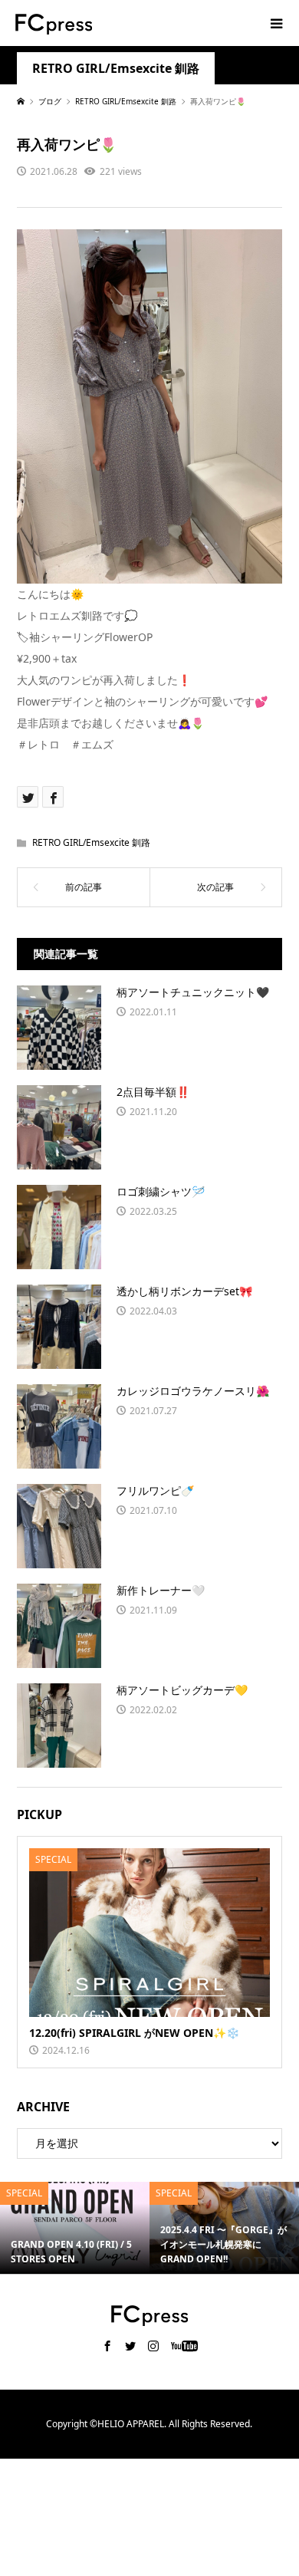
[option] (75, 2228)
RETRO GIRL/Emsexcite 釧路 (116, 69)
